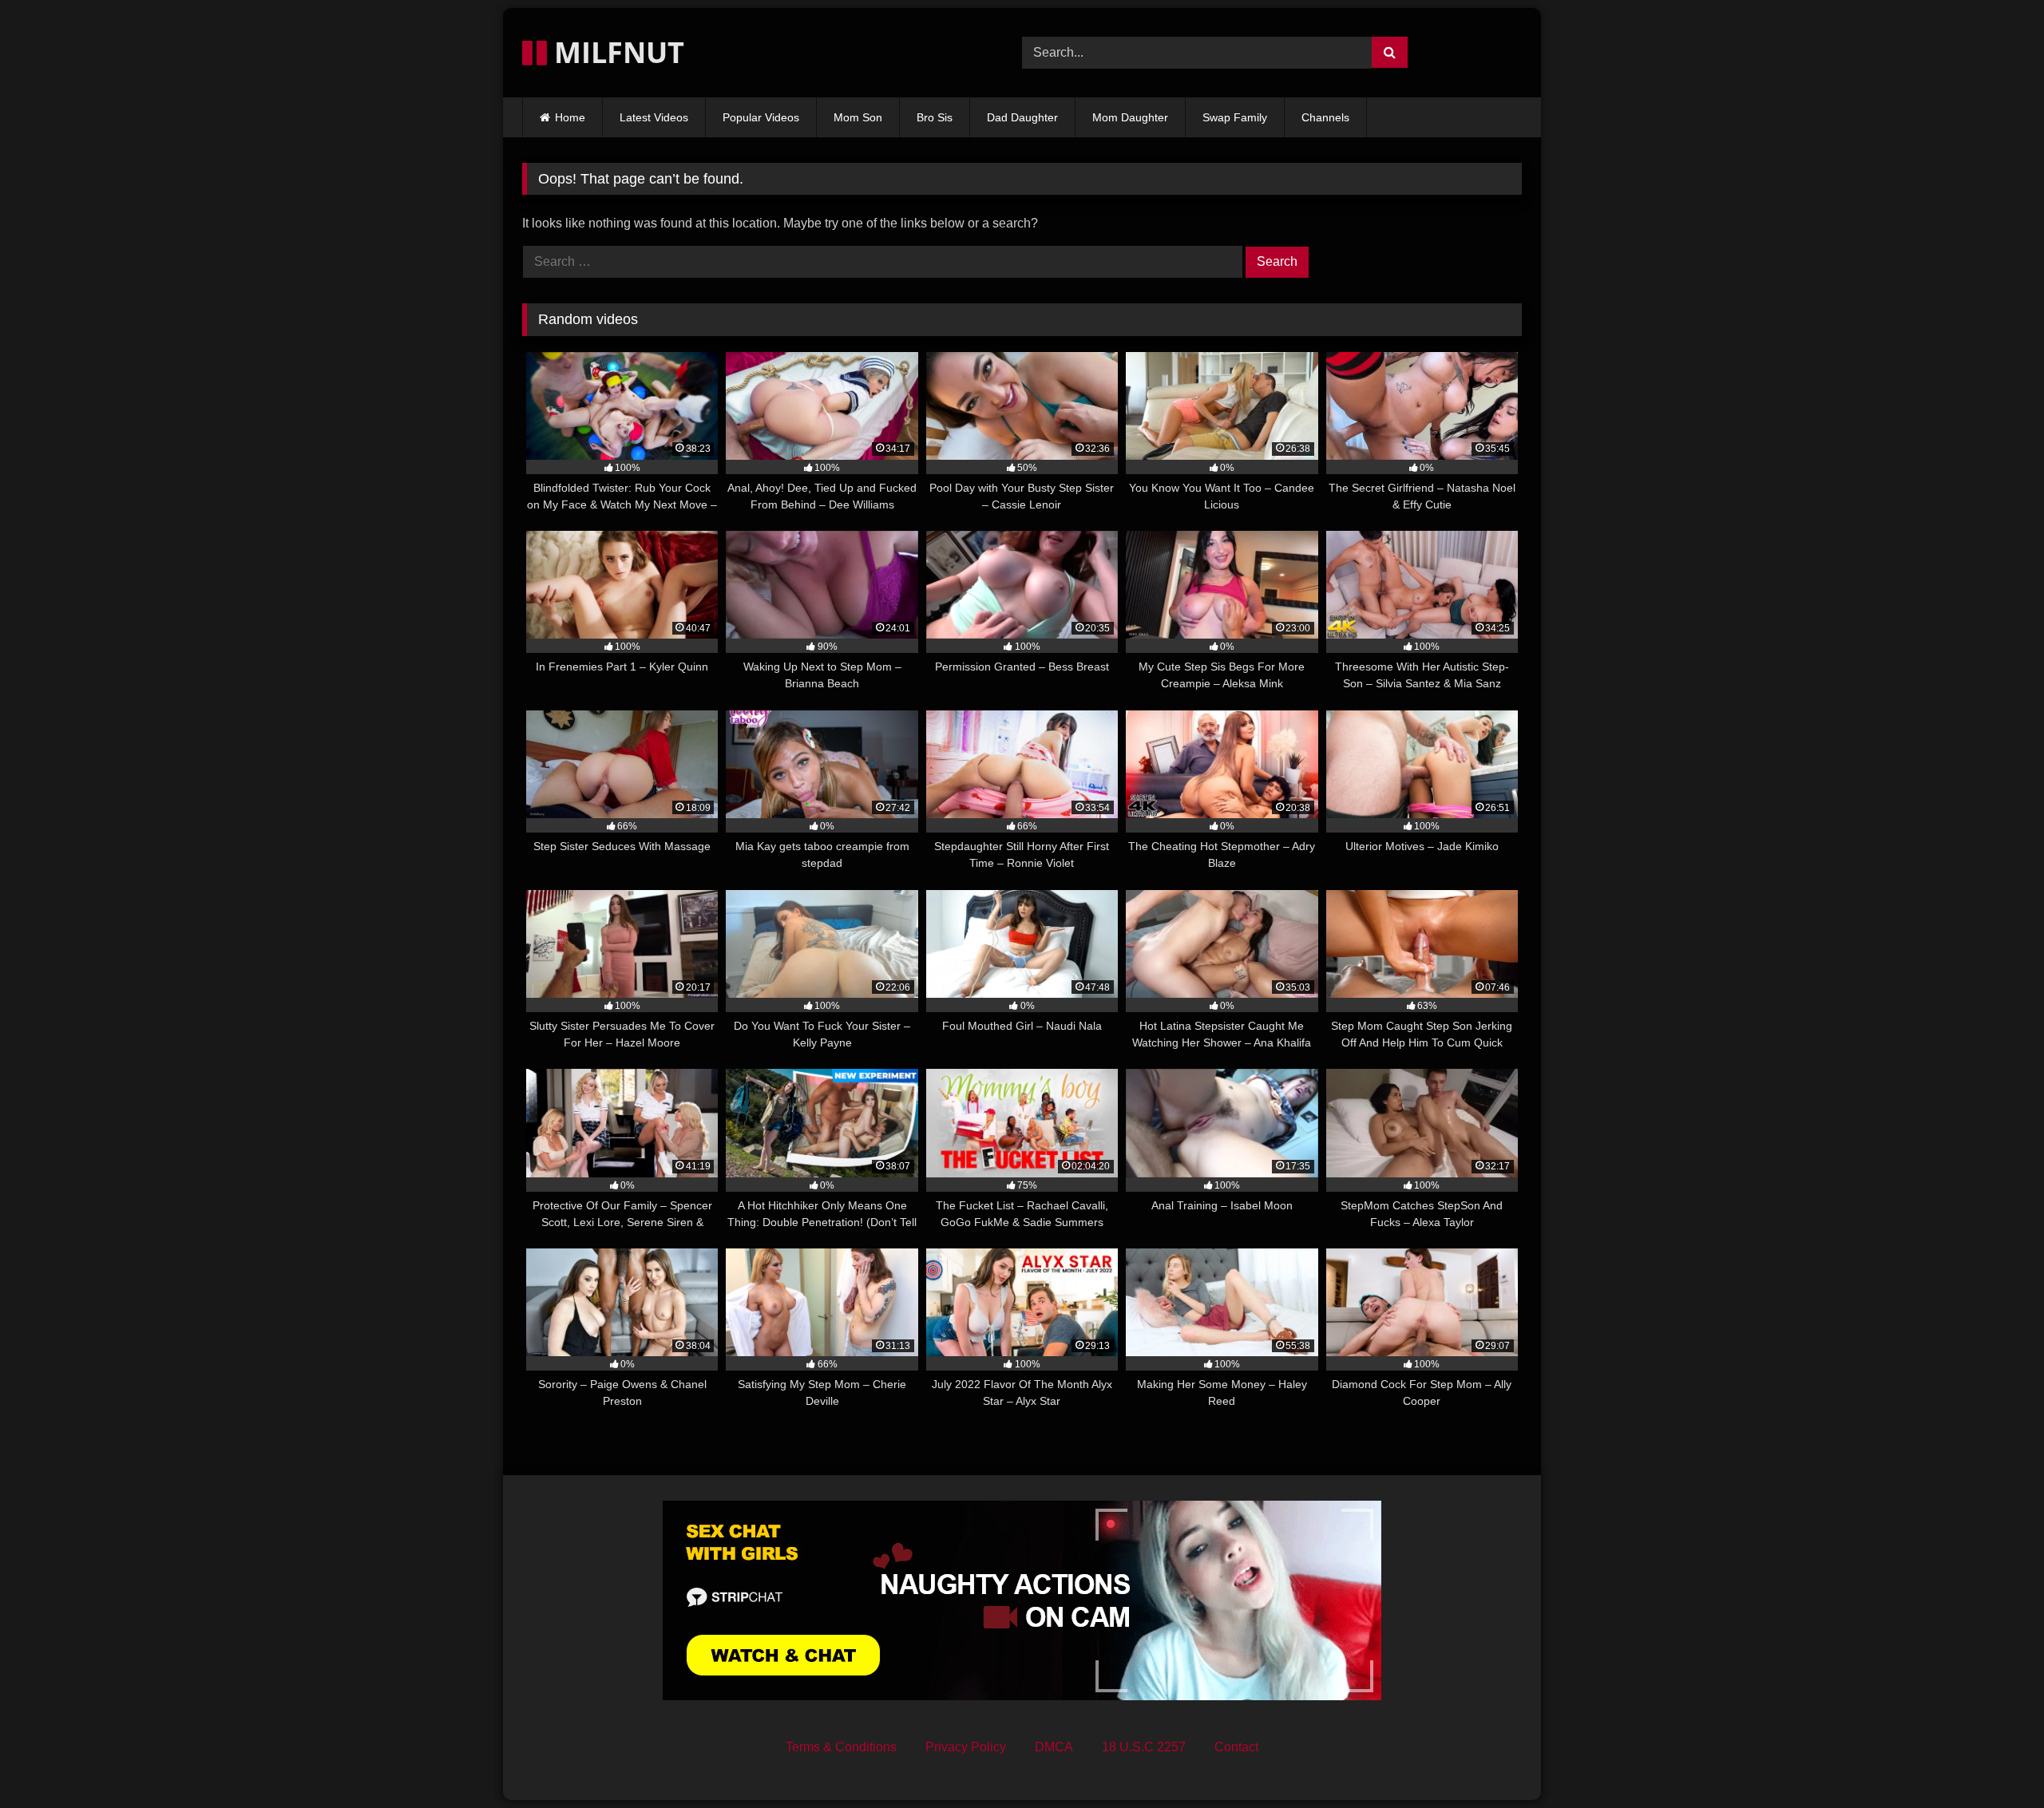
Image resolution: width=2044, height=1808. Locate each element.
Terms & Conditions (841, 1747)
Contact (1236, 1747)
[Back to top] (1994, 1761)
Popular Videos (761, 117)
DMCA (1054, 1747)
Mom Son (858, 117)
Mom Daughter (1130, 117)
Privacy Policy (966, 1747)
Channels (1325, 117)
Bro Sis (935, 117)
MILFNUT (616, 52)
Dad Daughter (1022, 117)
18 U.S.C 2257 (1144, 1747)
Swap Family (1235, 117)
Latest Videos (654, 117)
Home (570, 117)
